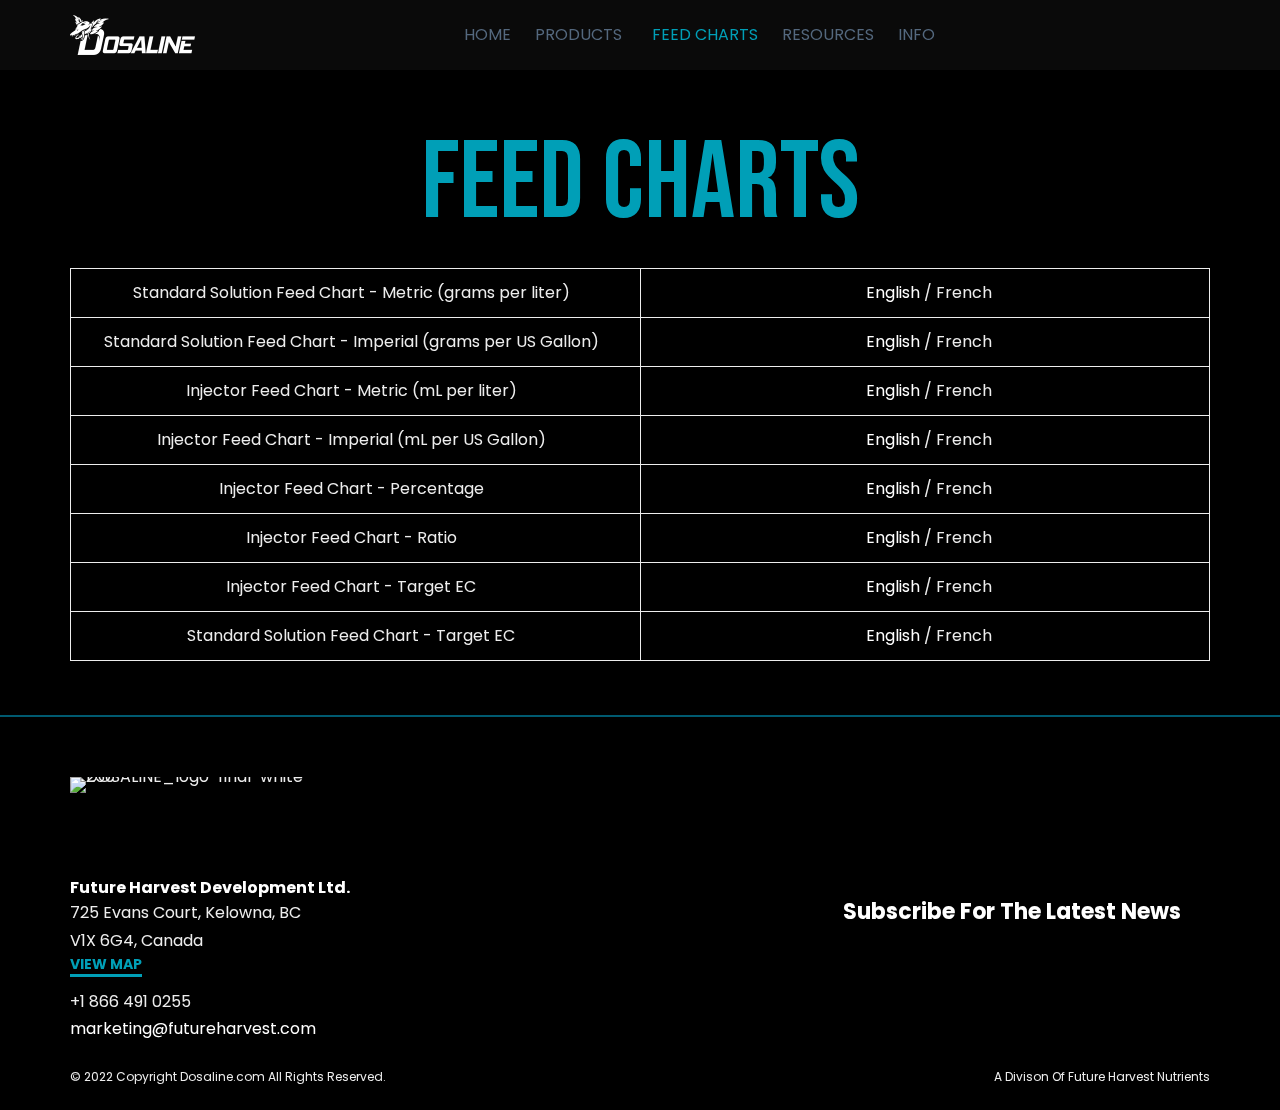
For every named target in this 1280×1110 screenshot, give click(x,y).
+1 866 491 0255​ (130, 1001)
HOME (487, 34)
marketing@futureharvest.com (193, 1028)
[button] (106, 966)
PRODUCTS (578, 34)
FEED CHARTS (705, 34)
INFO (916, 34)
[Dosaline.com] (132, 35)
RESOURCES (828, 34)
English (893, 292)
